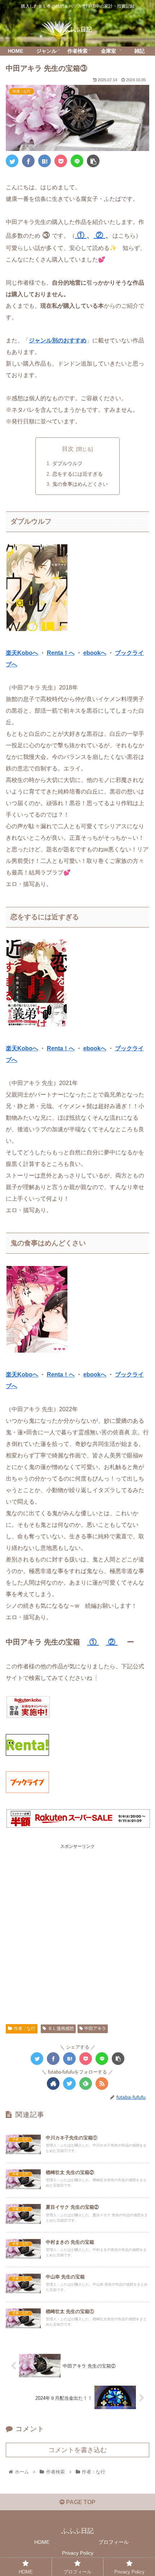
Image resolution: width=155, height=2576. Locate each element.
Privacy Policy (78, 2553)
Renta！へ (61, 653)
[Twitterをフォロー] (69, 2084)
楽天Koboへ (22, 653)
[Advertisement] (77, 1928)
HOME (42, 2542)
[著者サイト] (53, 2084)
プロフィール (114, 2542)
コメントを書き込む (77, 2450)
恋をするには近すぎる (77, 474)
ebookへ (95, 653)
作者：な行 (25, 2028)
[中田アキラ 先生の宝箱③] (45, 161)
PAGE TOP (80, 2502)
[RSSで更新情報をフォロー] (102, 2084)
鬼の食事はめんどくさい (80, 484)
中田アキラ (95, 2028)
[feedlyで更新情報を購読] (86, 2084)
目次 (68, 449)
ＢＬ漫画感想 (61, 2028)
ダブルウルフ (67, 463)
